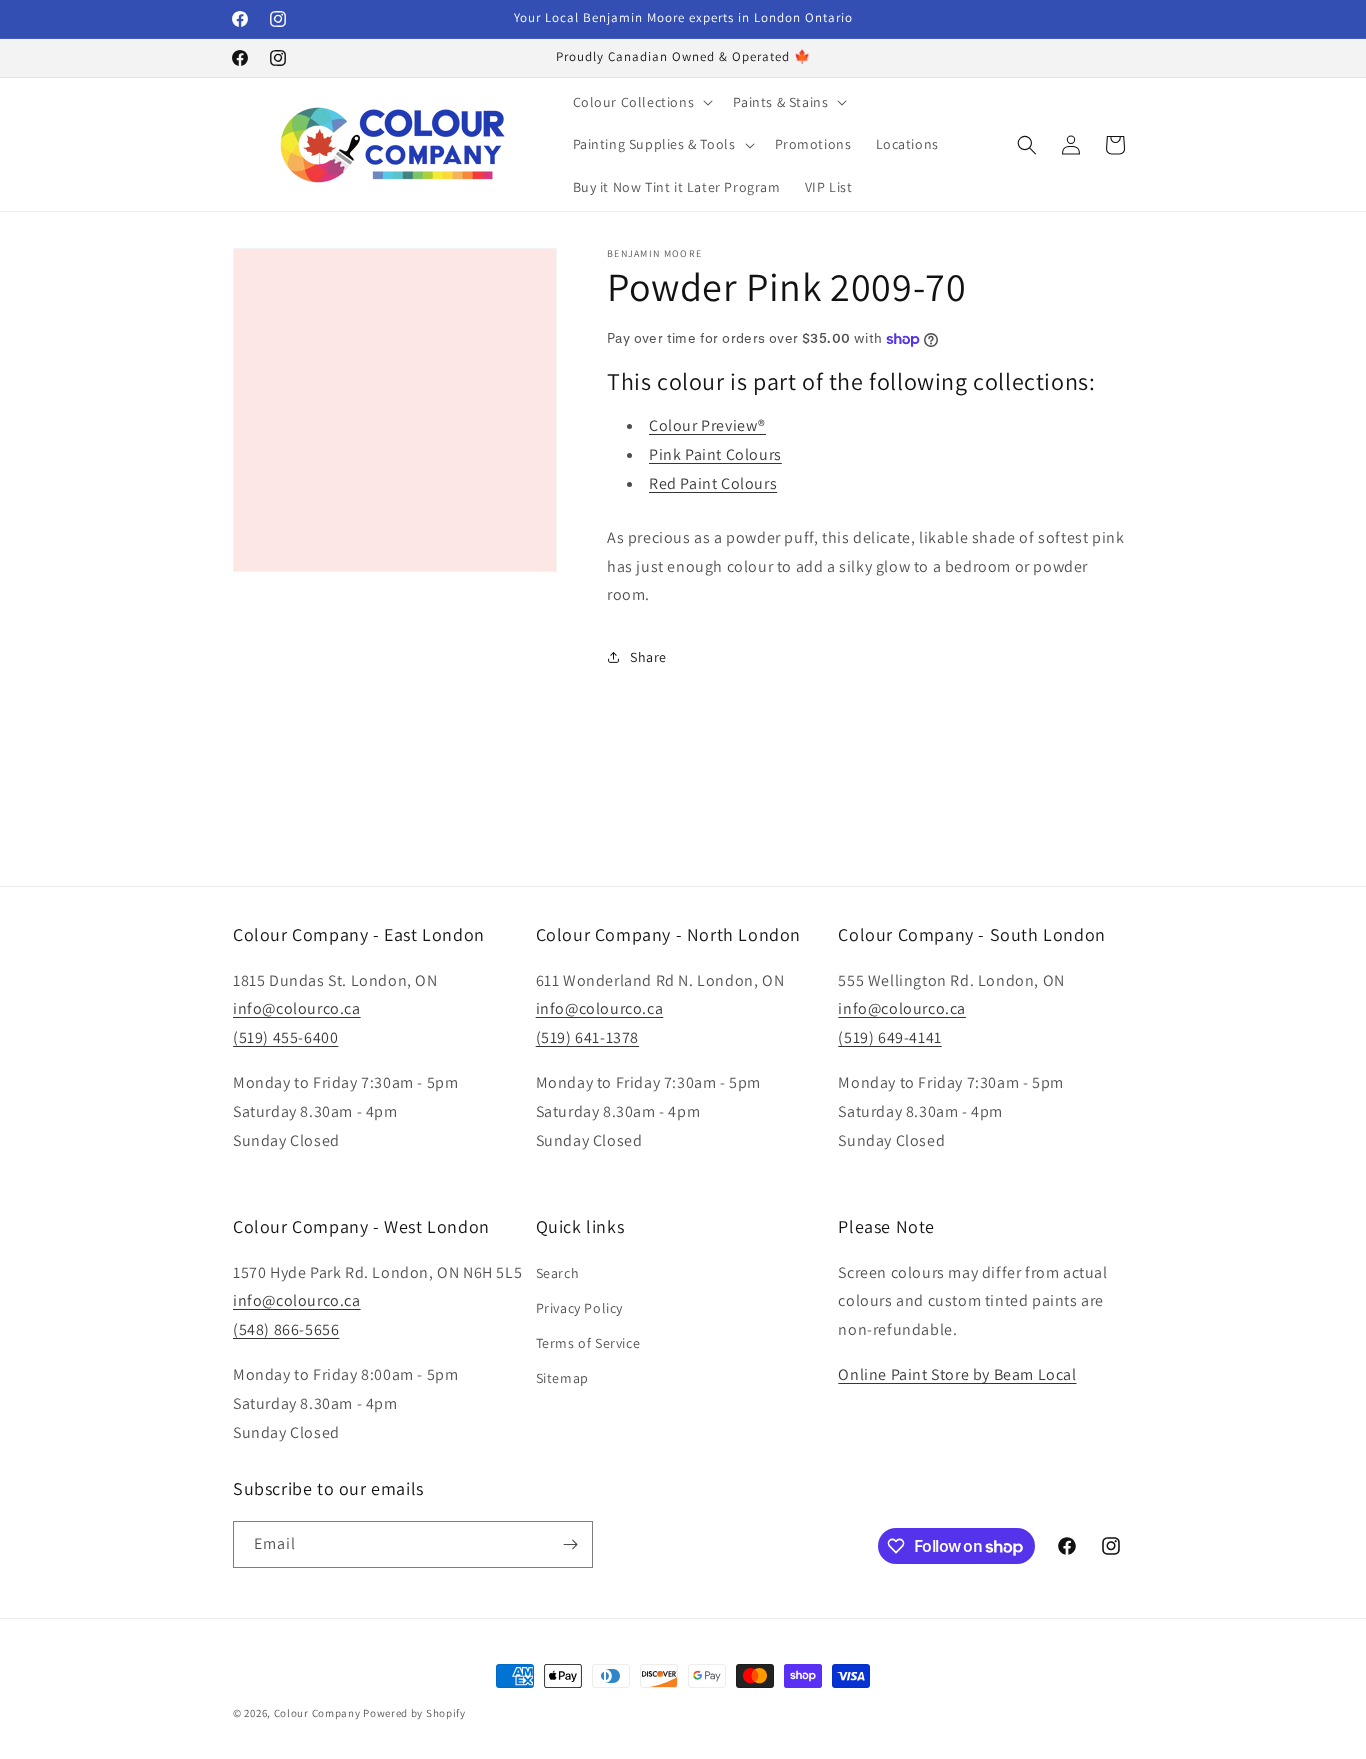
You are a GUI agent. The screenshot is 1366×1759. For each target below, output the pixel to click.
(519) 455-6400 (285, 1037)
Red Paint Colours (713, 483)
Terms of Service (588, 1343)
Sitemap (562, 1378)
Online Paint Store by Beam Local (957, 1374)
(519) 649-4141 (889, 1037)
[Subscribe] (570, 1544)
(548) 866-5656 (286, 1329)
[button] (641, 102)
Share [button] (648, 657)
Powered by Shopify (414, 1713)
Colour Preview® (707, 425)
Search (558, 1273)
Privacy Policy (579, 1308)
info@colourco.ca (297, 1008)
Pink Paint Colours (715, 454)
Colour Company (319, 1713)
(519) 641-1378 (587, 1037)
